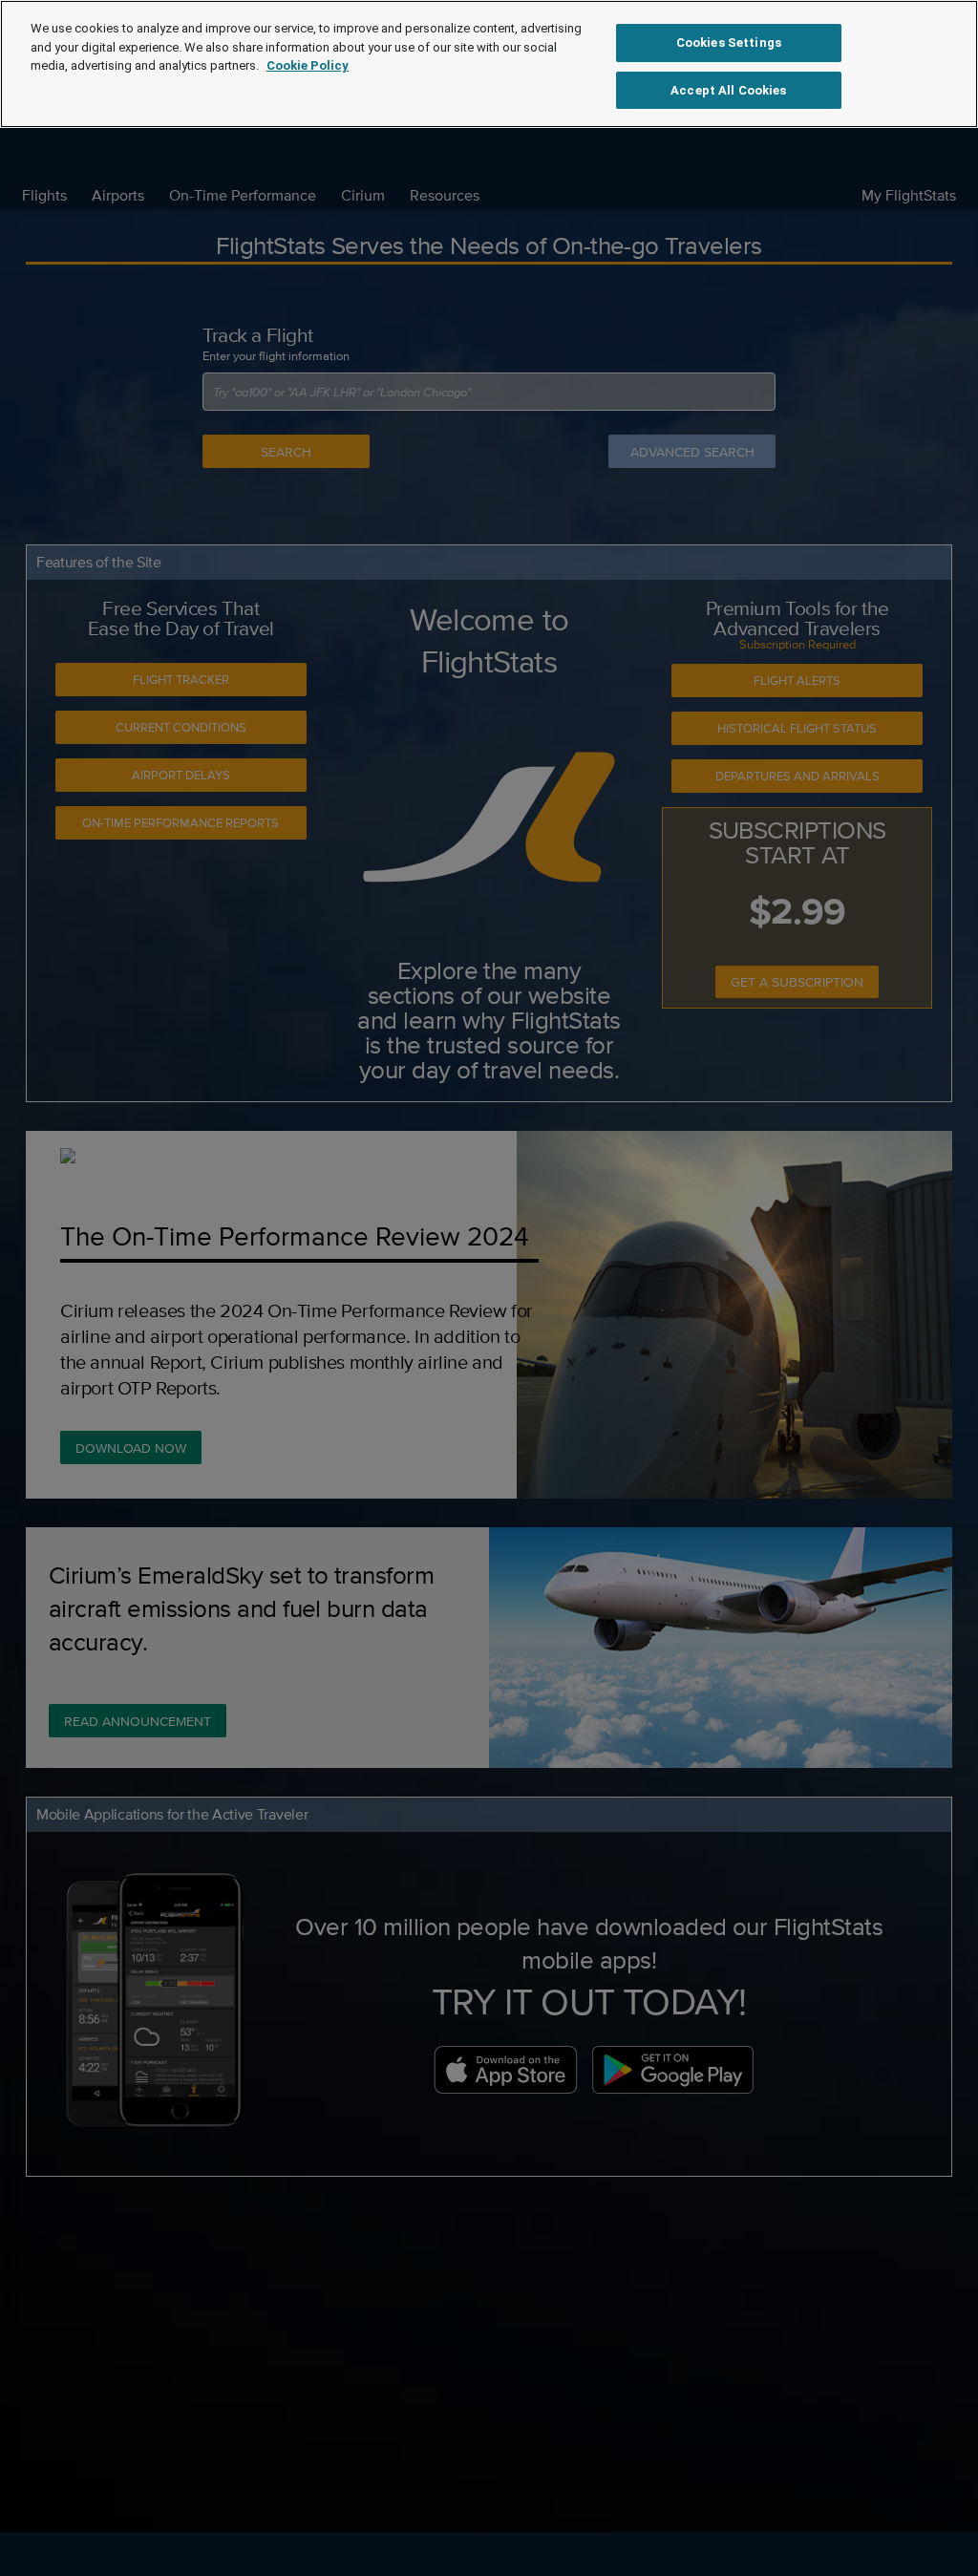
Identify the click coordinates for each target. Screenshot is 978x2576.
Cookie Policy (308, 65)
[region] (489, 64)
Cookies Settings (729, 43)
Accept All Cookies (728, 90)
